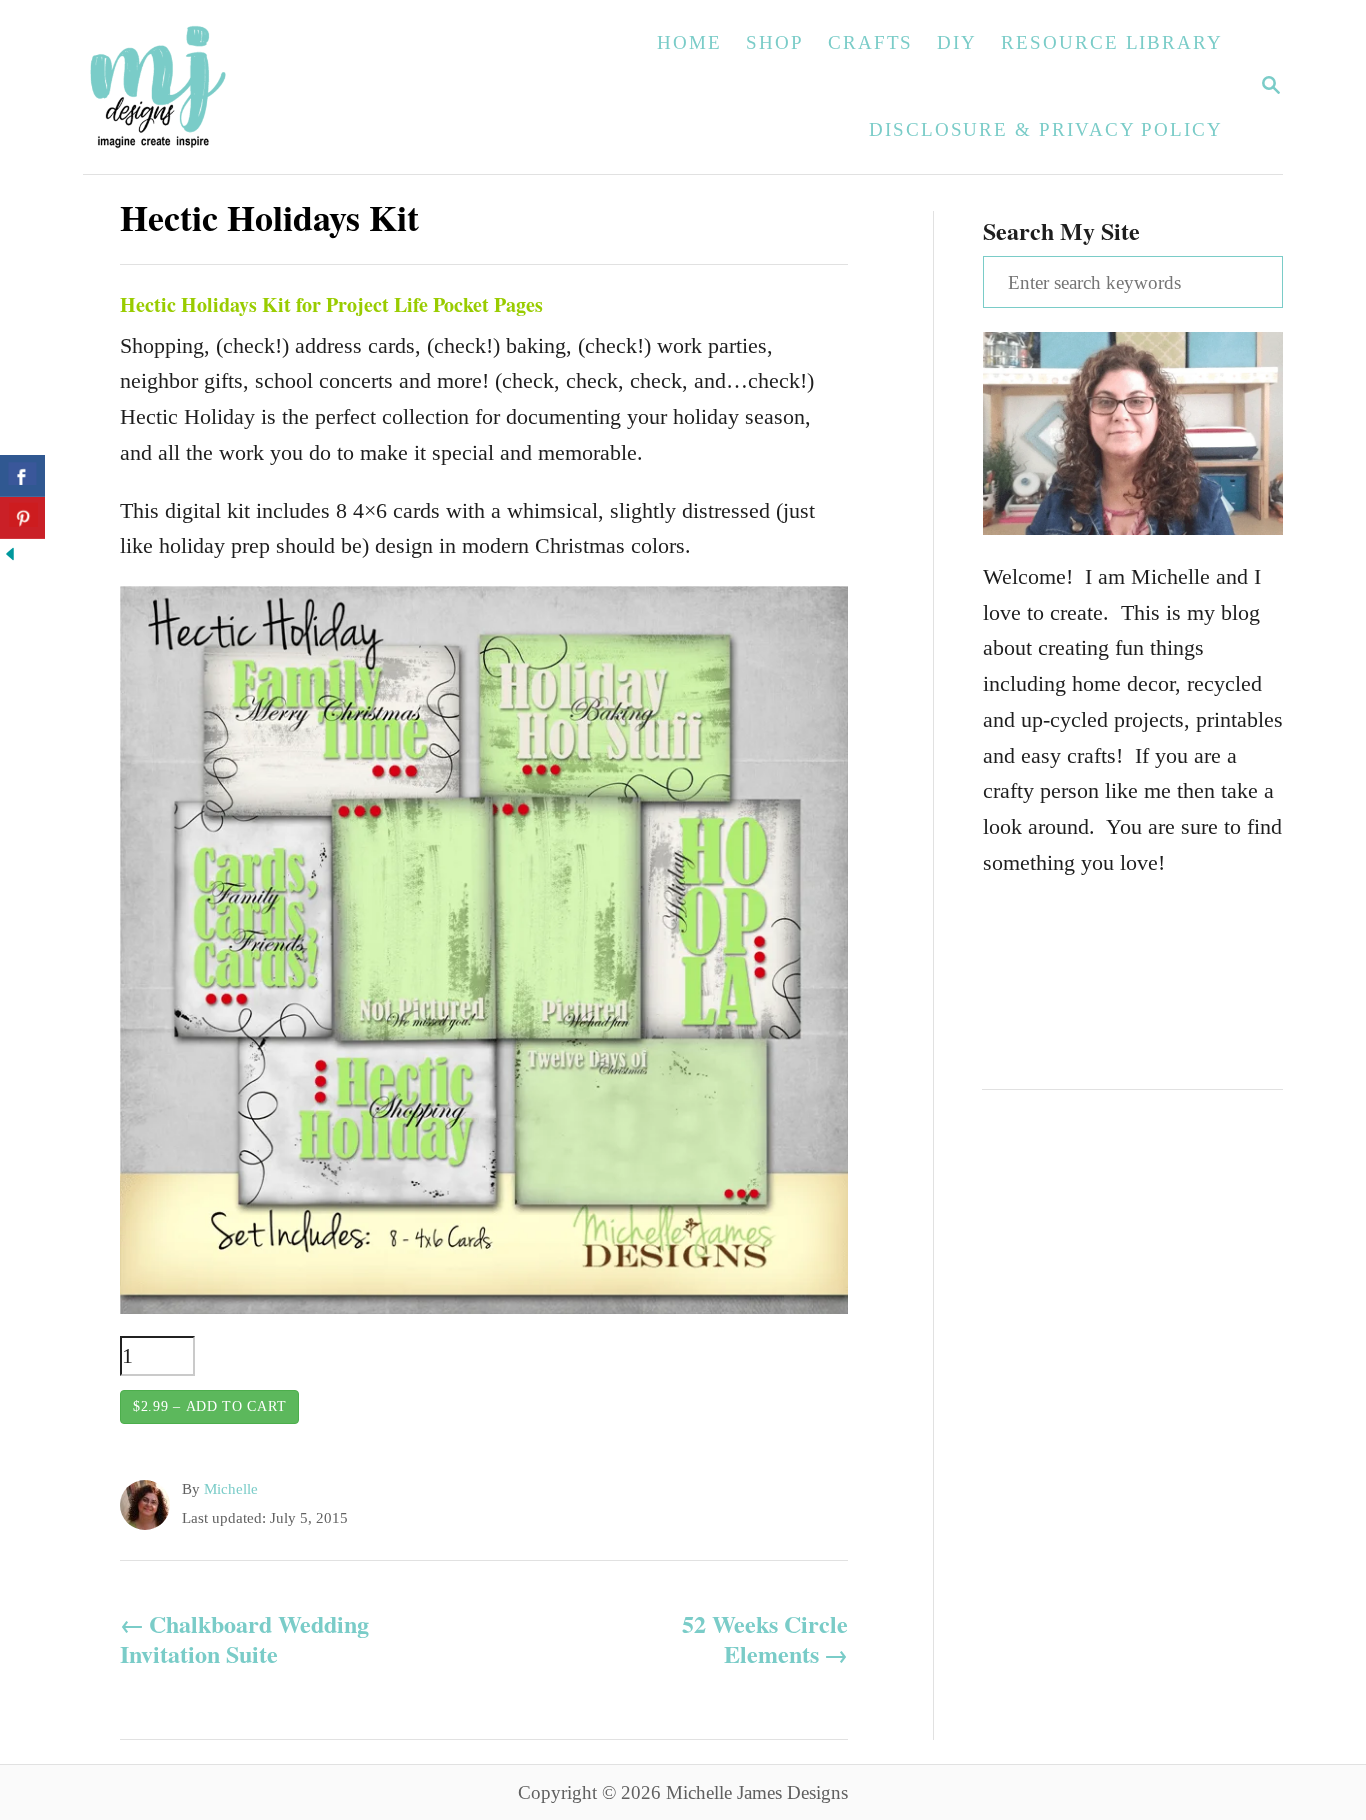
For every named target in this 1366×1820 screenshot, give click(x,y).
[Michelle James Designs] (220, 87)
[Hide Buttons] (10, 556)
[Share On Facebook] (22, 476)
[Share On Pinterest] (22, 518)
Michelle (231, 1489)
